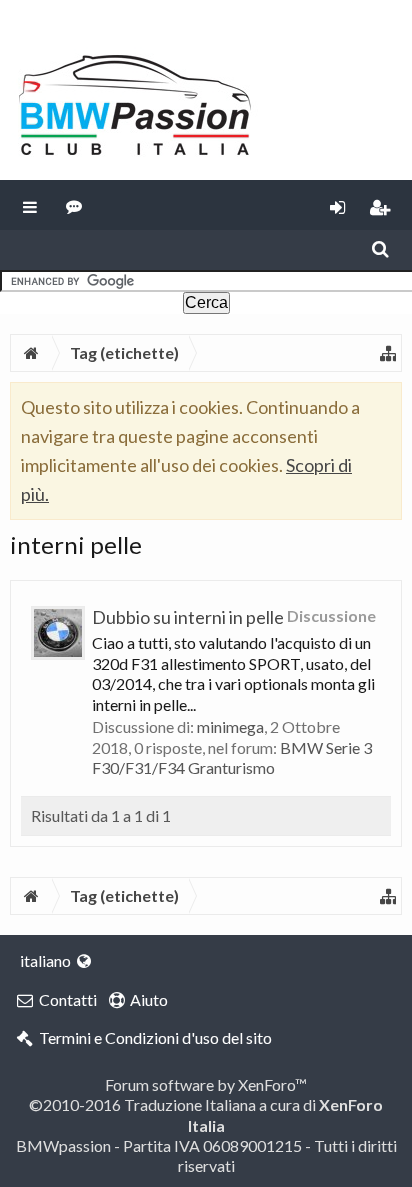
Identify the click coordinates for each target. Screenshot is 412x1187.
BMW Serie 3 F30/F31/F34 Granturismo (232, 757)
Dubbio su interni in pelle (188, 617)
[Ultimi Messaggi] (74, 205)
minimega (230, 726)
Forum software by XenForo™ (206, 1084)
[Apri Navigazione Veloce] (388, 353)
